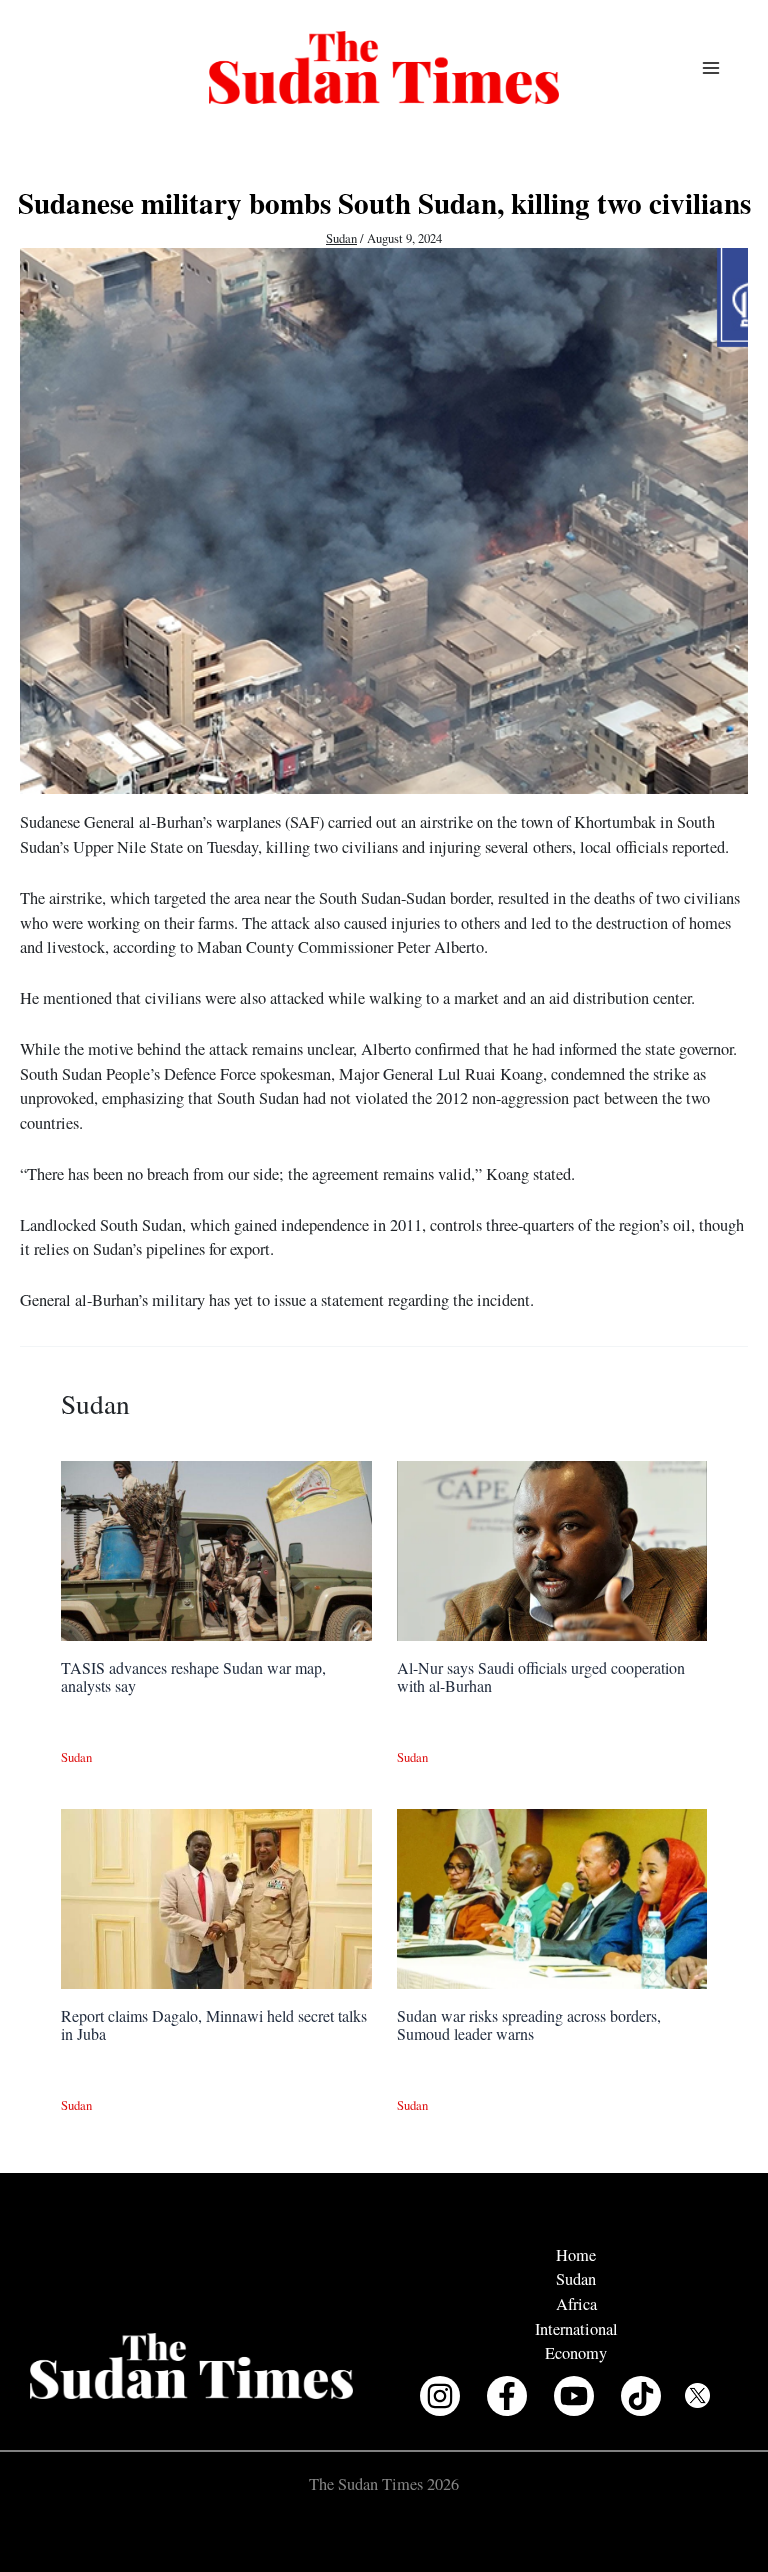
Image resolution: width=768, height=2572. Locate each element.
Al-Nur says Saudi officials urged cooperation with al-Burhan (541, 1676)
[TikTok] (641, 2396)
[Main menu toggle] (710, 67)
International (576, 2329)
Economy (576, 2353)
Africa (576, 2304)
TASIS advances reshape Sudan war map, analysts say (193, 1676)
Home (576, 2255)
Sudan (341, 238)
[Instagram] (440, 2396)
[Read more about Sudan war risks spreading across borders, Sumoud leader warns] (552, 1897)
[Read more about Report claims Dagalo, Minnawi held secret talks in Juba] (216, 1897)
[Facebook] (507, 2396)
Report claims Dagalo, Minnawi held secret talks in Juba (214, 2024)
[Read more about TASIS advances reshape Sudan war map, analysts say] (216, 1549)
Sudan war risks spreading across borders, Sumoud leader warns (529, 2024)
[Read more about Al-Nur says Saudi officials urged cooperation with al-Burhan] (552, 1549)
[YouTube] (574, 2396)
